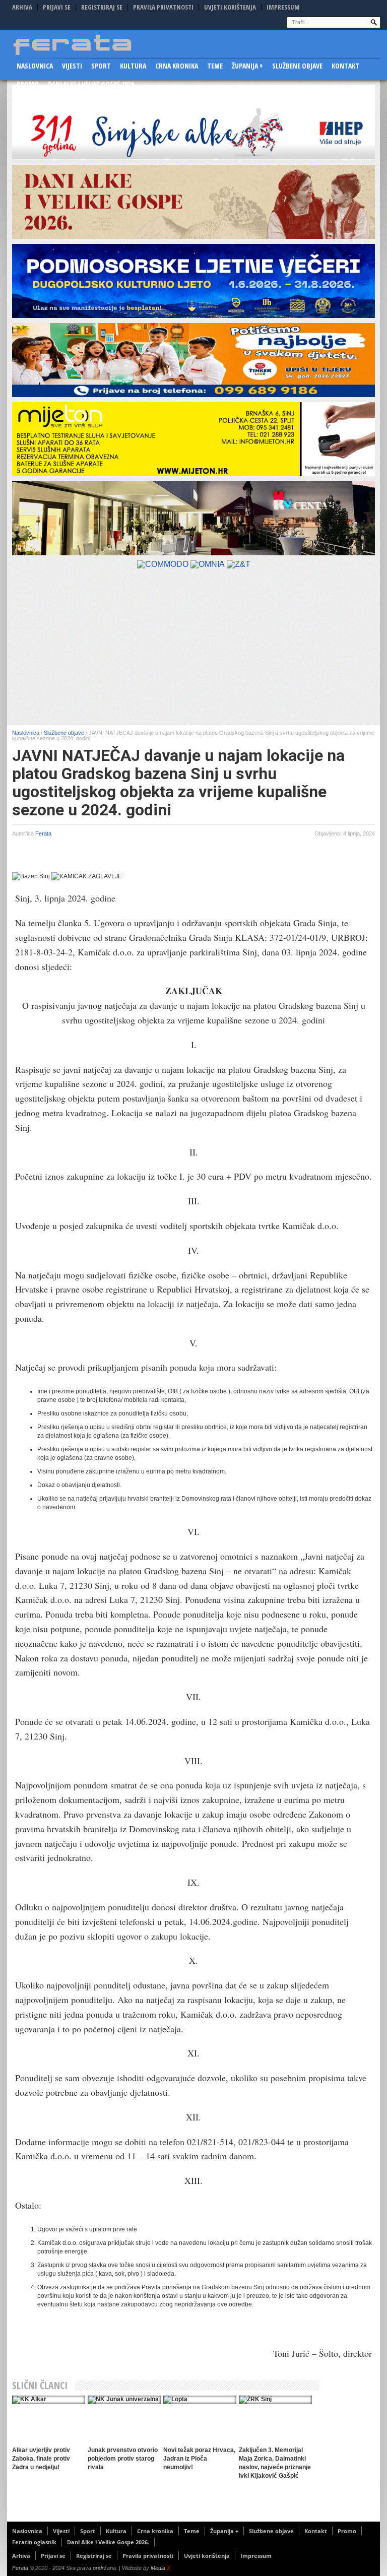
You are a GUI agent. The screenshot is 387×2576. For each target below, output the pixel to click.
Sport (101, 66)
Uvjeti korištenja (230, 7)
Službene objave (297, 66)
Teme (215, 66)
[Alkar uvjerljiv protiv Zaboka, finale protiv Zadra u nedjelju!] (49, 2400)
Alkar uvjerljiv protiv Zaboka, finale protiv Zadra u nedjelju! (41, 2459)
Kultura (133, 66)
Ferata (43, 833)
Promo (28, 84)
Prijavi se (57, 7)
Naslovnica (35, 66)
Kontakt (345, 66)
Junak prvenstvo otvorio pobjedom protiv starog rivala (123, 2459)
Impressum (283, 7)
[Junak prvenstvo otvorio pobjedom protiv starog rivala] (124, 2400)
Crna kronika (177, 66)
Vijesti (72, 66)
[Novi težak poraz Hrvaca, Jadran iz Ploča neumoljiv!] (200, 2400)
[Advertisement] (193, 649)
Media (160, 2568)
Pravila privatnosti (163, 7)
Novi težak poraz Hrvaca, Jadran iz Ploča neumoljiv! (199, 2459)
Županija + (247, 66)
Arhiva (22, 7)
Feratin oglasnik (34, 2542)
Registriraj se (102, 7)
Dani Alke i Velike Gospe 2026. (92, 84)
